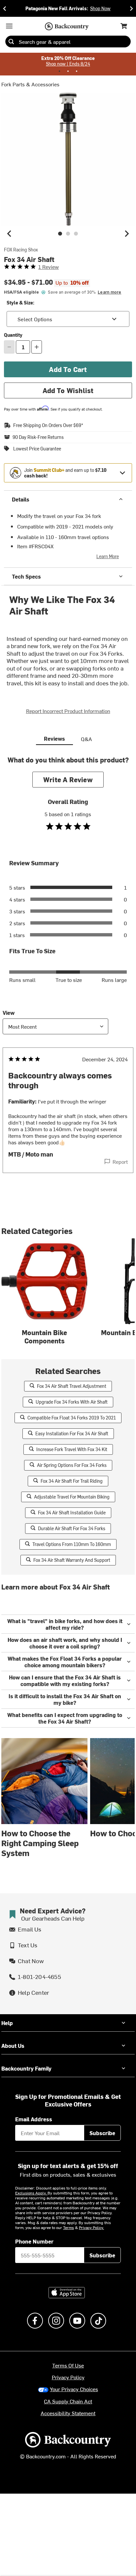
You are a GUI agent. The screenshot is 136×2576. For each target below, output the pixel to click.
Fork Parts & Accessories (30, 84)
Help (7, 2023)
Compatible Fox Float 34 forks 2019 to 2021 (72, 1418)
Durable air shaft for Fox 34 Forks (72, 1528)
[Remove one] (9, 347)
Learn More (108, 556)
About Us (13, 2046)
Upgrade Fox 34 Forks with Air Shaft (72, 1402)
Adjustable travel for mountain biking (72, 1497)
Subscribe (102, 2133)
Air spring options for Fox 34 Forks (72, 1465)
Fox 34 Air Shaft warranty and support (72, 1560)
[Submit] (11, 42)
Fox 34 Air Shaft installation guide (72, 1513)
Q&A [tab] (86, 739)
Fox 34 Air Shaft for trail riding (72, 1481)
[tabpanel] (68, 977)
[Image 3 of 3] (76, 234)
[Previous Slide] (5, 8)
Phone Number (34, 2241)
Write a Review (68, 779)
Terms (68, 2227)
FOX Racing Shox (21, 250)
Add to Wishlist (68, 390)
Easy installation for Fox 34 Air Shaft (72, 1433)
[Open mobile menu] (9, 26)
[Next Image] (127, 234)
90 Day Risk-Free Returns (38, 437)
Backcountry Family (26, 2068)
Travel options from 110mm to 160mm (72, 1544)
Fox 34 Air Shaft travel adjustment (72, 1386)
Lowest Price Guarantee (37, 449)
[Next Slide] (131, 8)
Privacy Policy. (91, 2227)
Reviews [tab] (54, 738)
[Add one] (37, 347)
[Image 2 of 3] (68, 234)
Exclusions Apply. (31, 2193)
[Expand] (122, 473)
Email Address (34, 2119)
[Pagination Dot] (59, 71)
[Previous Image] (9, 234)
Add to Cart (68, 369)
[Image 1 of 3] (60, 234)
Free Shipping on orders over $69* (48, 425)
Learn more (109, 292)
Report (120, 1161)
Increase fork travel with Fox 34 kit (72, 1449)
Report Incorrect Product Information (68, 711)
